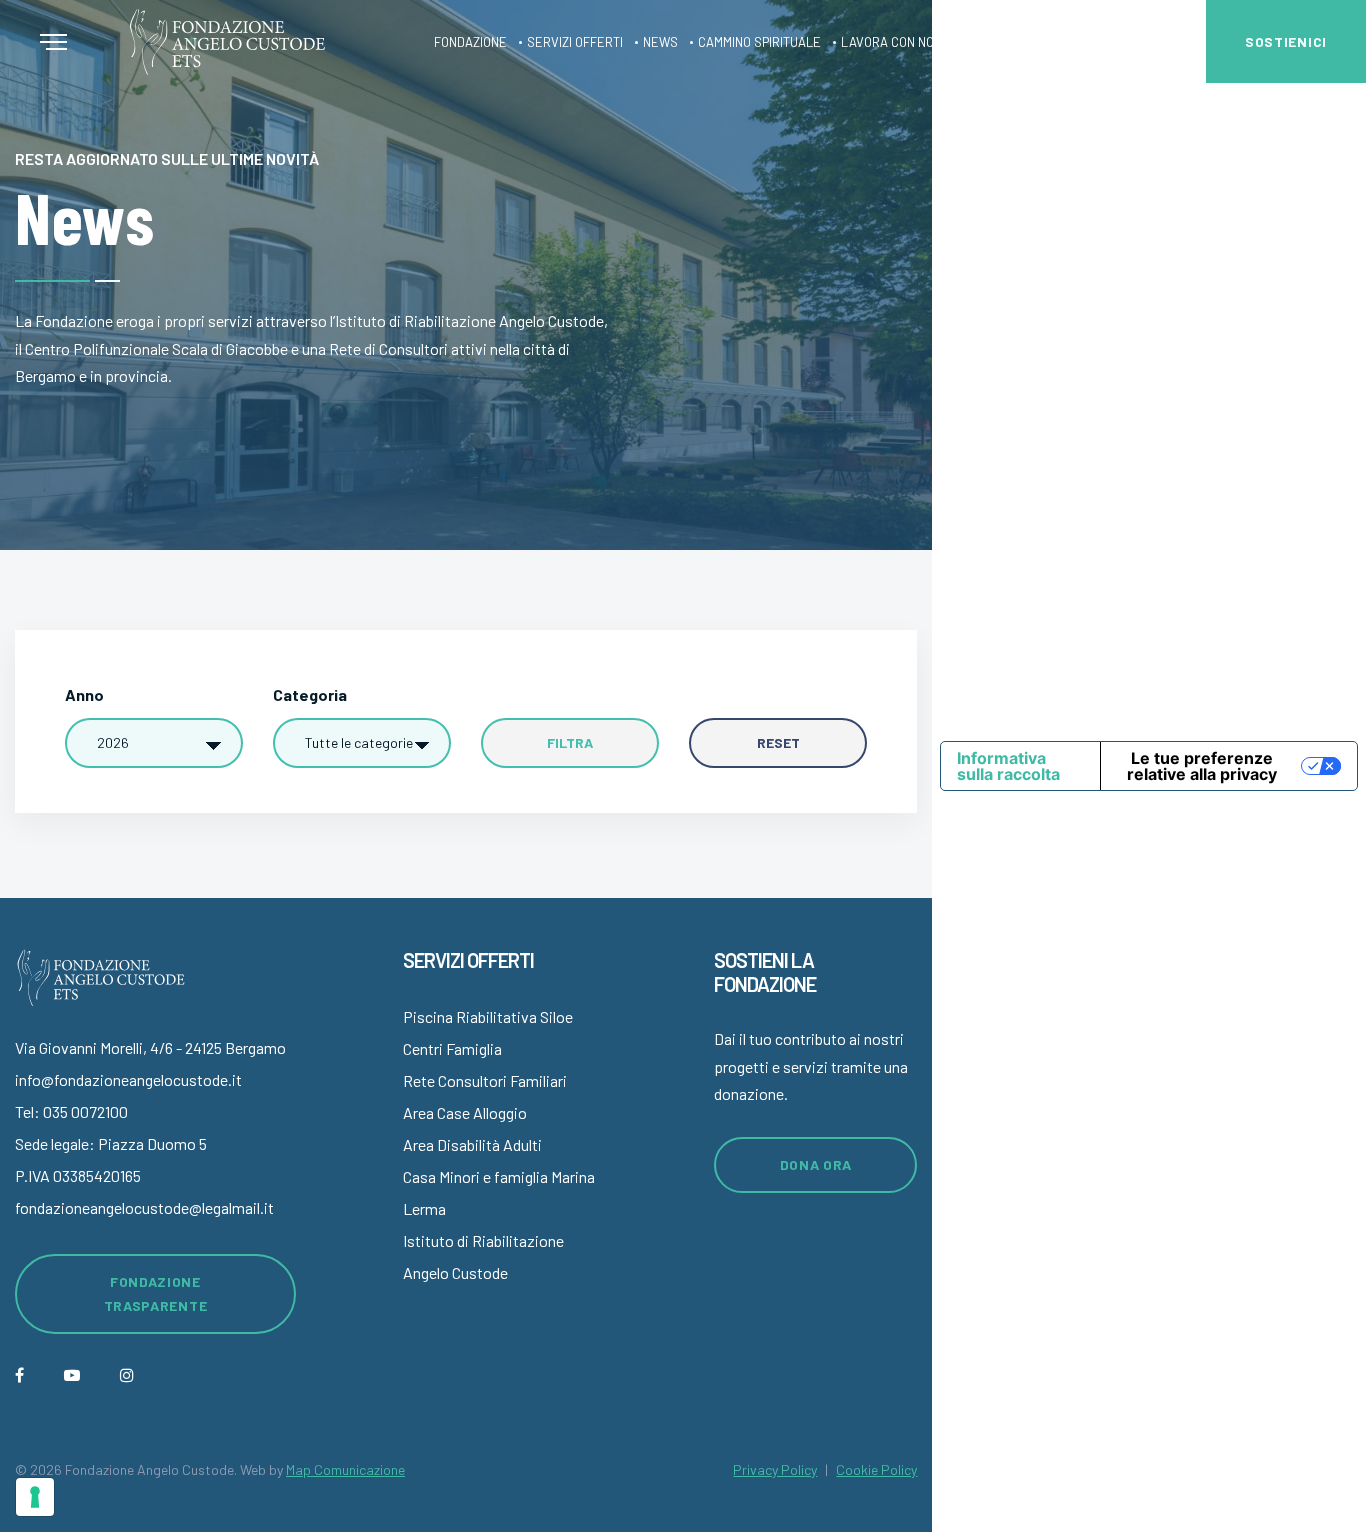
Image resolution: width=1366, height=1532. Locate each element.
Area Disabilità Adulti (472, 1144)
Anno (84, 694)
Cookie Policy (876, 1469)
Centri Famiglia (452, 1048)
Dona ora (816, 1164)
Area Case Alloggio (465, 1112)
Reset (778, 742)
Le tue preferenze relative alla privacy (1202, 766)
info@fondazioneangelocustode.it (128, 1079)
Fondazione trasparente (156, 1293)
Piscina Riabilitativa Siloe (488, 1016)
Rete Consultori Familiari (485, 1080)
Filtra (570, 742)
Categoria (310, 694)
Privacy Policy (775, 1469)
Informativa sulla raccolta (1008, 766)
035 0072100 (85, 1111)
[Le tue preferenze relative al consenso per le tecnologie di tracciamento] (35, 1497)
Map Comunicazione (345, 1469)
